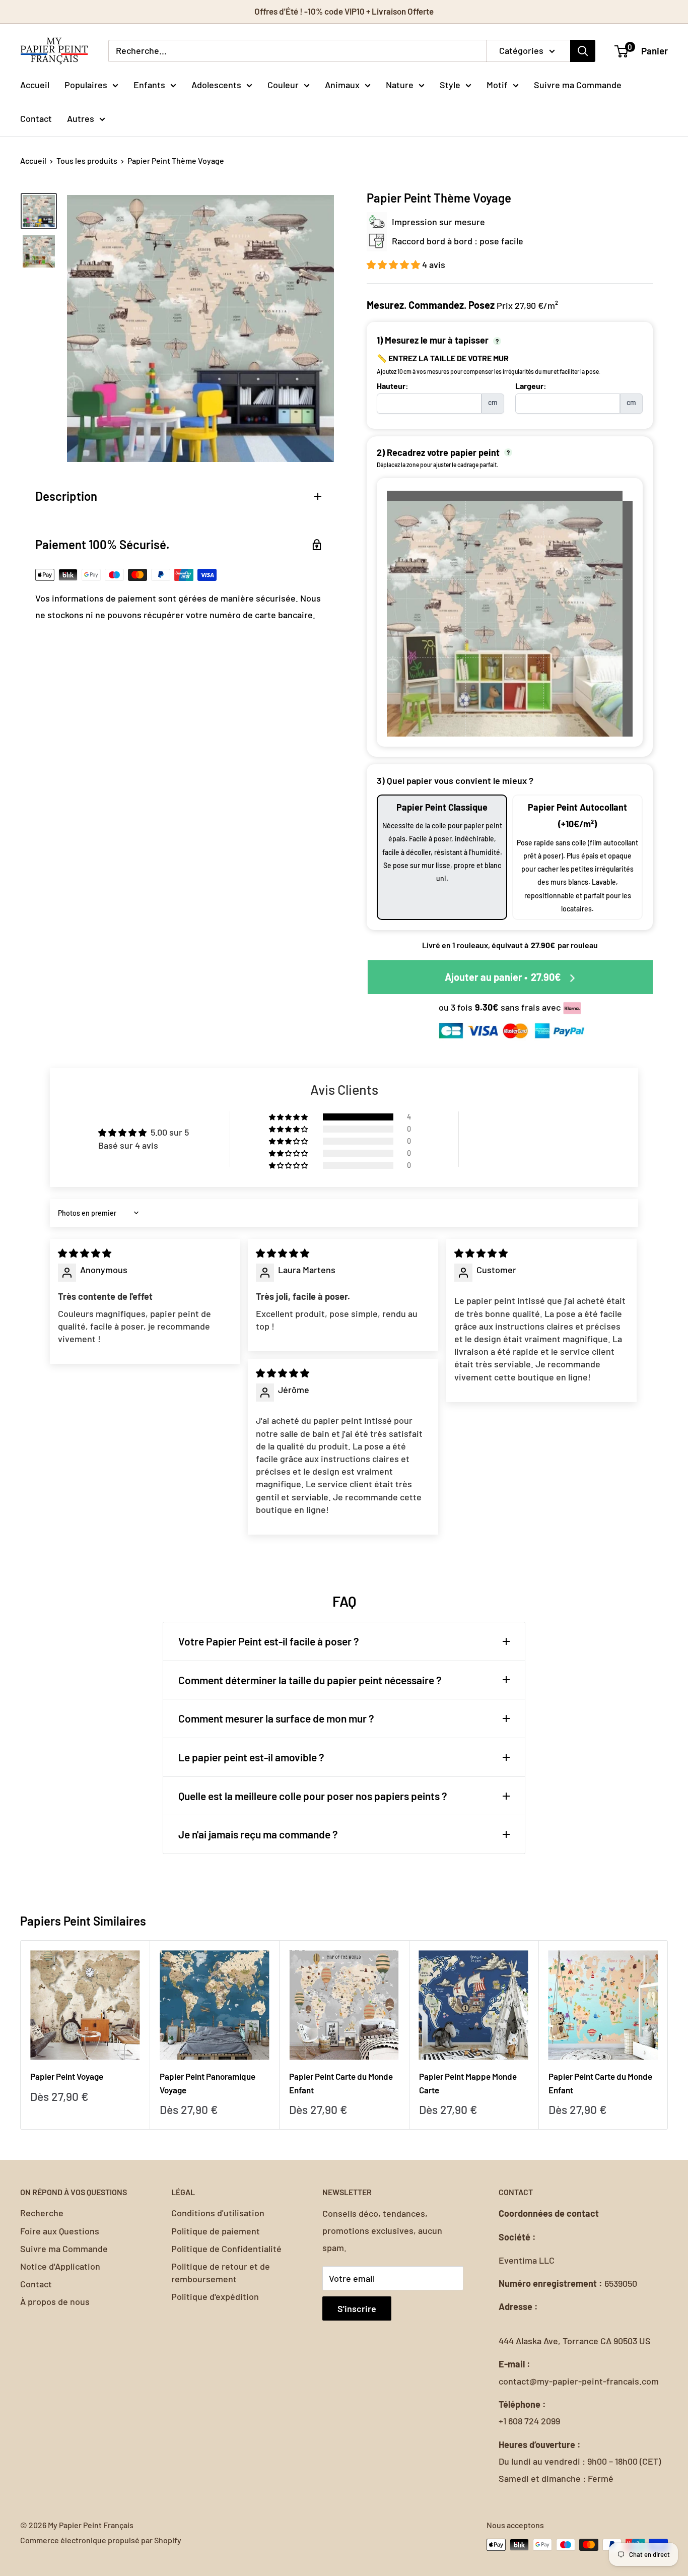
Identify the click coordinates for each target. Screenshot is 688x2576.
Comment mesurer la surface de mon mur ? (276, 1718)
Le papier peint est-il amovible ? (251, 1757)
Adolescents (216, 84)
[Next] (668, 2035)
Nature (400, 84)
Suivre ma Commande (578, 84)
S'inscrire (357, 2308)
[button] (394, 265)
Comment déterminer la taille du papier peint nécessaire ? (310, 1680)
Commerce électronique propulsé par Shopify (101, 2540)
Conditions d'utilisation (218, 2213)
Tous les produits (87, 160)
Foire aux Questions (60, 2231)
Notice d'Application (60, 2266)
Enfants (149, 84)
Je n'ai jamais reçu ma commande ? (258, 1834)
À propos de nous (55, 2301)
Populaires (86, 84)
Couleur (283, 84)
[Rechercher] (583, 51)
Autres (81, 118)
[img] (85, 1253)
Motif (497, 84)
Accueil (35, 84)
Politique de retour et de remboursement (221, 2272)
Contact (36, 118)
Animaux (342, 84)
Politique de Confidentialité (226, 2249)
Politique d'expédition (215, 2296)
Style (450, 84)
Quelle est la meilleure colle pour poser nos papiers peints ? (313, 1796)
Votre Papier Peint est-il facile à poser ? (269, 1641)
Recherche (42, 2213)
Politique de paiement (216, 2231)
